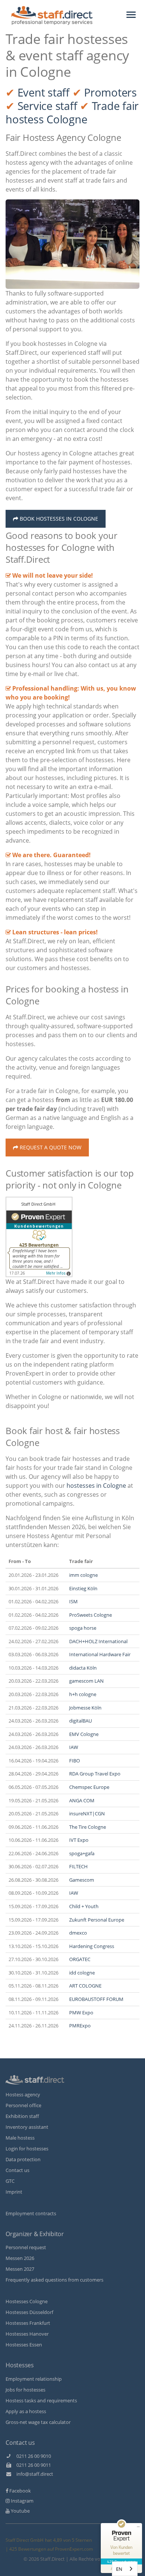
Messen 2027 (20, 2269)
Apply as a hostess (26, 2411)
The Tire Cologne (88, 1827)
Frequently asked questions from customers (54, 2280)
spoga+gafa (82, 1853)
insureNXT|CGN (87, 1813)
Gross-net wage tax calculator (38, 2422)
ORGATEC (80, 1959)
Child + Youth (84, 1906)
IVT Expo (79, 1840)
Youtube (20, 2511)
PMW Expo (81, 2012)
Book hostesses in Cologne (58, 519)
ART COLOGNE (85, 1986)
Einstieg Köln (83, 1588)
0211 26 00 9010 (31, 2456)
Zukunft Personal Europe (97, 1920)
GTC (10, 2181)
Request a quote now (50, 1147)
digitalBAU (80, 1721)
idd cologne (82, 1973)
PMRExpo (80, 2026)
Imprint (14, 2192)
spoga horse (83, 1628)
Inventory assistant (27, 2127)
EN (119, 2569)
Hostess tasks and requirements (41, 2400)
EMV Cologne (84, 1734)
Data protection (23, 2159)
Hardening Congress (92, 1946)
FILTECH (78, 1866)
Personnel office (23, 2105)
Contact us (17, 2170)
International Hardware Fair (100, 1654)
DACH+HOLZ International (98, 1641)
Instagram (22, 2501)
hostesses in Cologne (96, 1486)
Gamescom (82, 1880)
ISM (73, 1601)
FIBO (75, 1761)
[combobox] (125, 2569)
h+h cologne (83, 1694)
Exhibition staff (22, 2116)
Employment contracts (31, 2213)
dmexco (78, 1933)
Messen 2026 (20, 2258)
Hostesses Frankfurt (28, 2323)
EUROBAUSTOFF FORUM (96, 1999)
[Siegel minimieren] (138, 2527)
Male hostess (20, 2138)
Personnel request (26, 2247)
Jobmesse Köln (85, 1708)
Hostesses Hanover (27, 2334)
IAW (74, 1747)
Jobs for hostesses (25, 2390)
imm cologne (83, 1575)
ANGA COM (82, 1800)
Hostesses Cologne (27, 2301)
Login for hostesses (27, 2149)
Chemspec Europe (89, 1787)
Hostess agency (23, 2094)
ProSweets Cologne (91, 1615)
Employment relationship (34, 2379)
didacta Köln (83, 1668)
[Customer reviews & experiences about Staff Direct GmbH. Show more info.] (39, 1237)
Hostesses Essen (24, 2345)
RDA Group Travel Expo (95, 1774)
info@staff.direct (33, 2474)
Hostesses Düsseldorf (29, 2312)
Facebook (20, 2491)
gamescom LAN (86, 1681)
